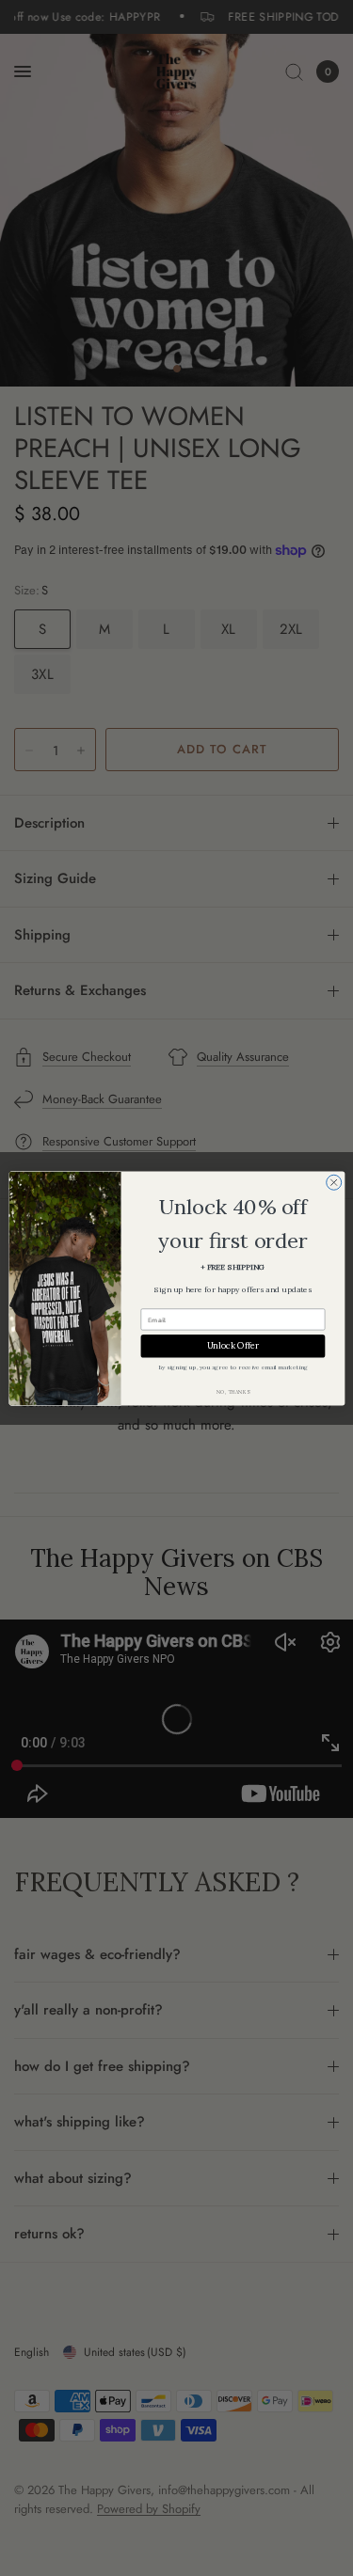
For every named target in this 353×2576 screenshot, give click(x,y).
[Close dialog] (333, 1182)
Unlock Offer (233, 1345)
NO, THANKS (233, 1391)
